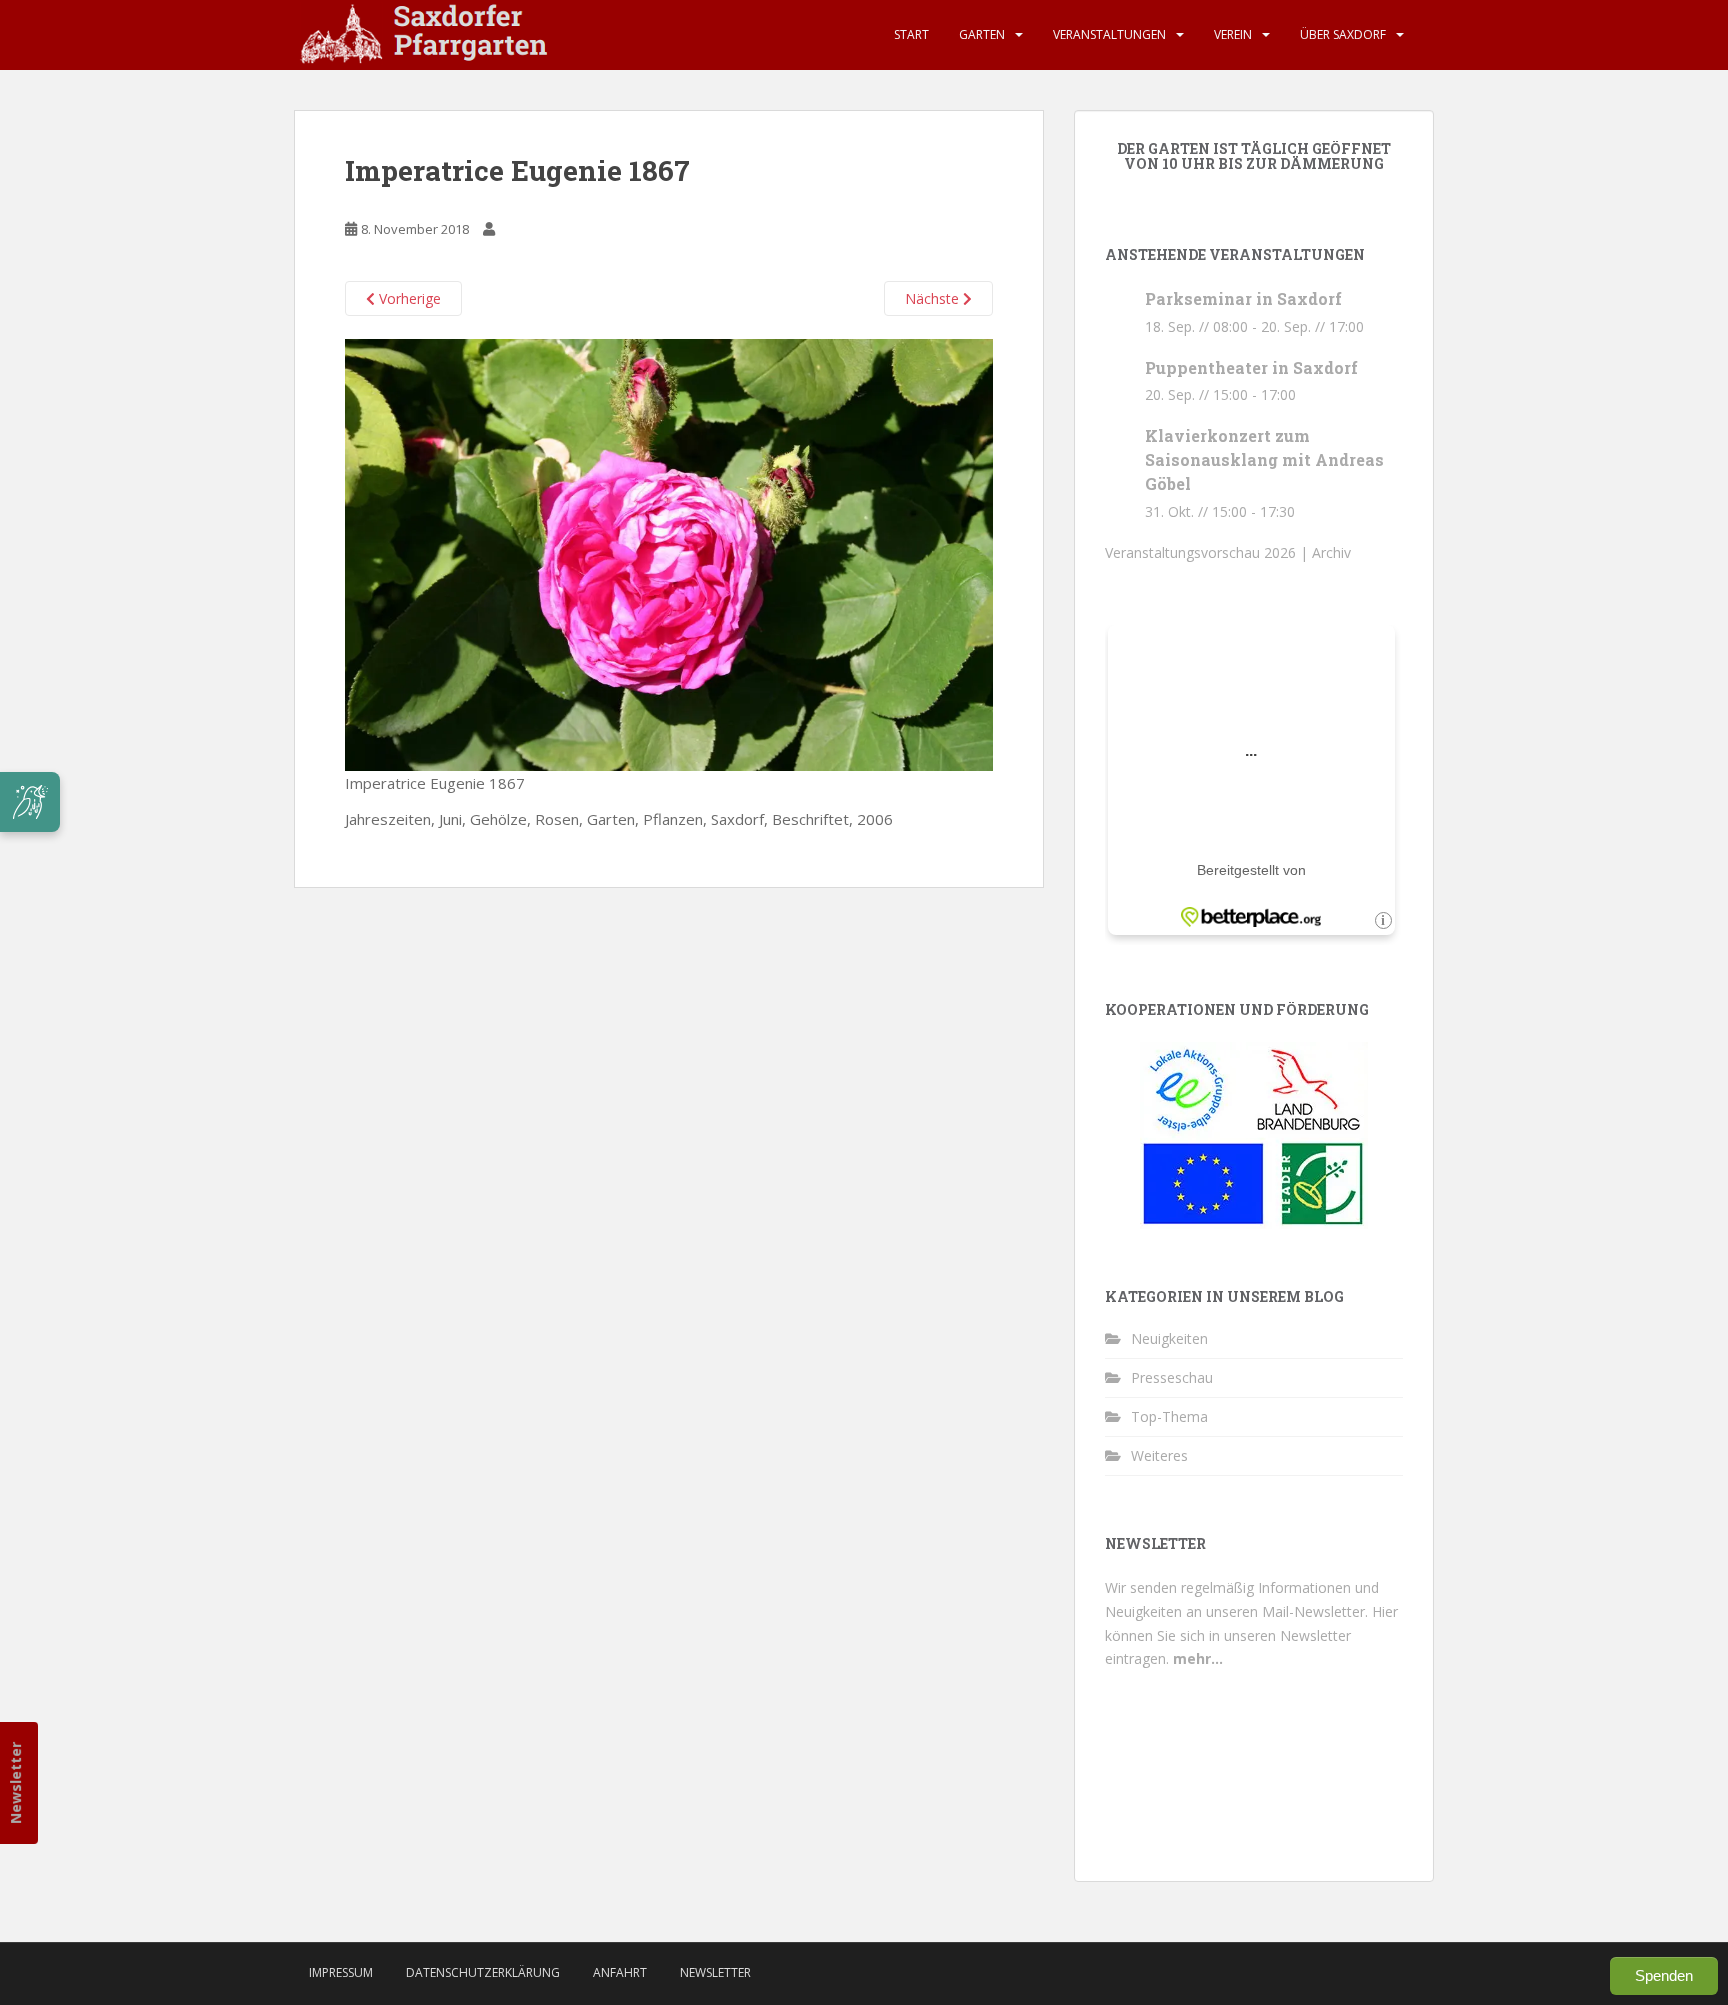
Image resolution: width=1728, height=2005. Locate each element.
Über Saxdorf (1343, 34)
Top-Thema (1169, 1416)
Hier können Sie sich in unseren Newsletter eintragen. (1251, 1635)
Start (911, 34)
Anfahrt (620, 1972)
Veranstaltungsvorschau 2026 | (1208, 552)
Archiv (1331, 552)
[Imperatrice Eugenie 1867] (669, 553)
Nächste (934, 298)
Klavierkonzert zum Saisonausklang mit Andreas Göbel (1264, 459)
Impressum (341, 1972)
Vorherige (408, 298)
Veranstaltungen (1109, 34)
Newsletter (15, 1783)
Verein (1233, 34)
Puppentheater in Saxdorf (1251, 367)
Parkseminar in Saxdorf (1243, 298)
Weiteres (1159, 1455)
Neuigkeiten (1169, 1338)
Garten (982, 34)
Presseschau (1172, 1377)
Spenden (1664, 1975)
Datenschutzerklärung (483, 1972)
